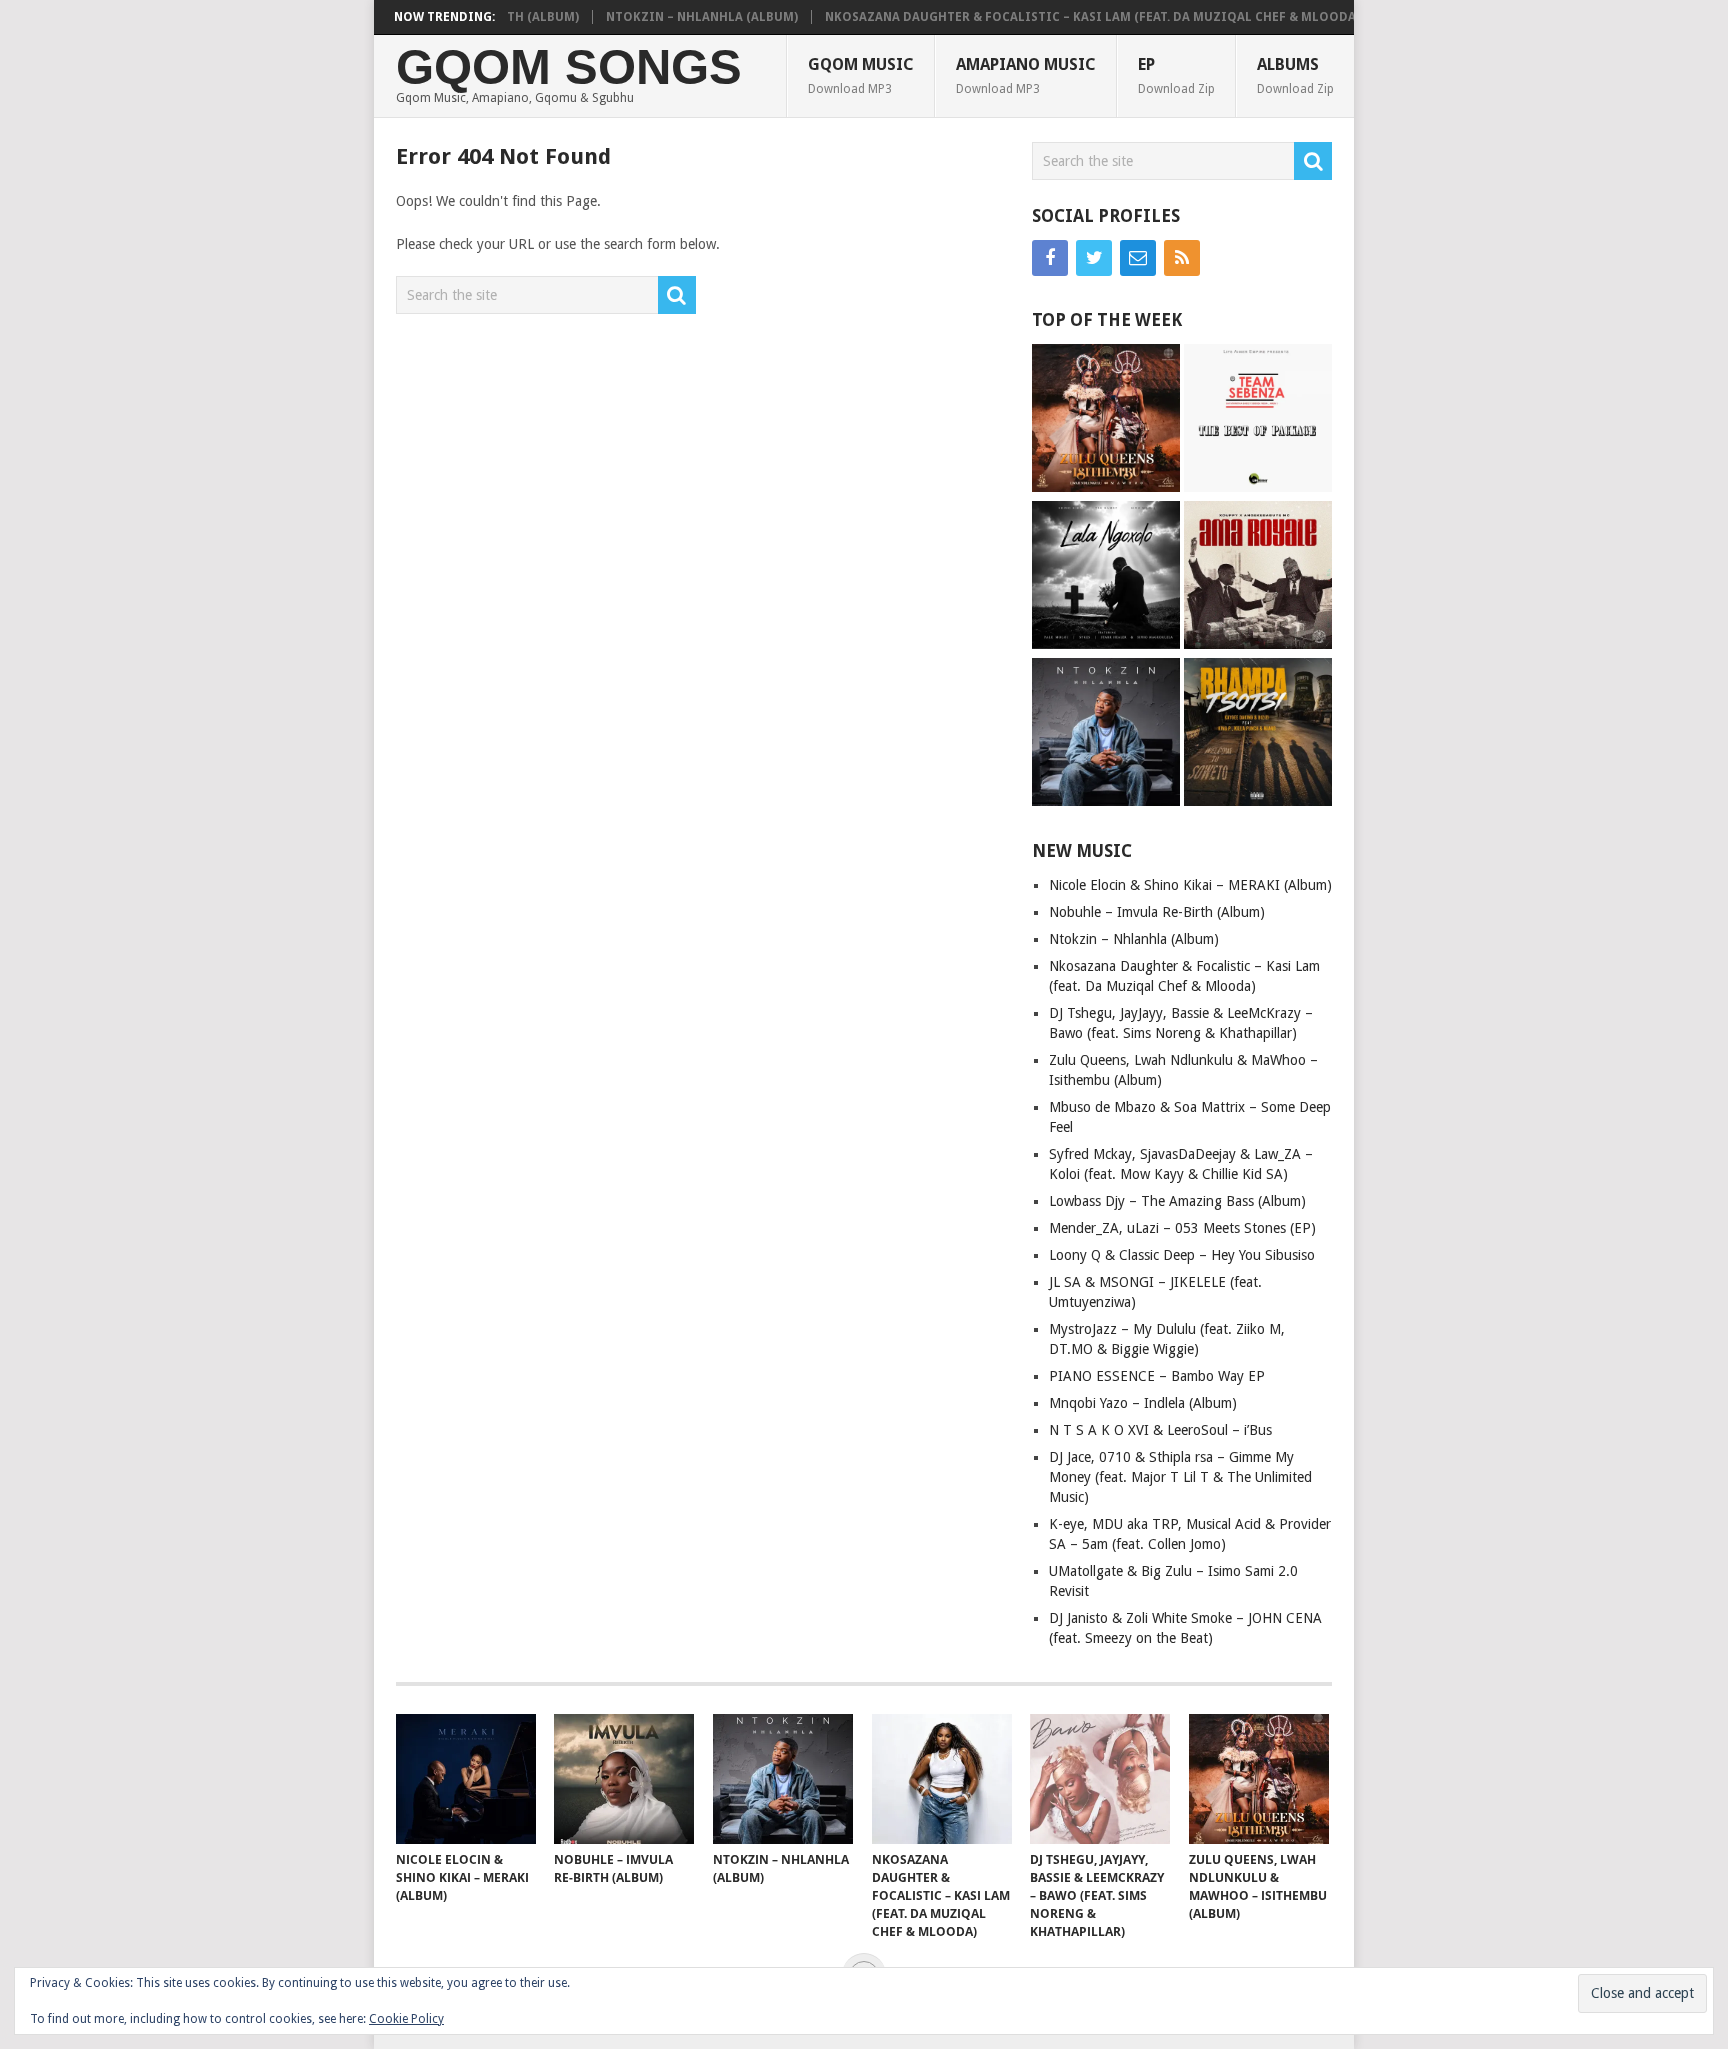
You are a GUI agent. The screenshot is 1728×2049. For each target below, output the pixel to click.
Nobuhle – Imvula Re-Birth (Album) (1157, 912)
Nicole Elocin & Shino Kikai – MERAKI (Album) (1190, 885)
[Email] (1138, 258)
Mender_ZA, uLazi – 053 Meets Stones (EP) (1182, 1228)
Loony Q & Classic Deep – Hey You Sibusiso (1182, 1255)
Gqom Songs (569, 67)
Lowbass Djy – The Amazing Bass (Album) (1177, 1201)
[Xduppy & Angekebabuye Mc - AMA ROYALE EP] (1258, 577)
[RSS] (1182, 258)
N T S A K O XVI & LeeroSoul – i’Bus (1160, 1430)
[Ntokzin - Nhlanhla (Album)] (1106, 734)
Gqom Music (861, 75)
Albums (1295, 75)
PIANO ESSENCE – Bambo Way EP (1157, 1376)
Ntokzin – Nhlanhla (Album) (667, 17)
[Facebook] (1050, 258)
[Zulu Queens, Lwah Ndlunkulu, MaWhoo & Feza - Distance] (1106, 420)
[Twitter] (1094, 258)
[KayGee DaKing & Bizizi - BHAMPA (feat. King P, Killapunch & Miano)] (1258, 734)
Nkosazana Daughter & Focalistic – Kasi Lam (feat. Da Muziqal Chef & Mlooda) (1057, 17)
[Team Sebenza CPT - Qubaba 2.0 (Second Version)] (1258, 420)
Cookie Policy (406, 2019)
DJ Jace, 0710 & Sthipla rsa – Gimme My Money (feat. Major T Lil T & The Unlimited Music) (1180, 1477)
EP (1176, 75)
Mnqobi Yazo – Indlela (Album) (1143, 1403)
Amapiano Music (1026, 75)
